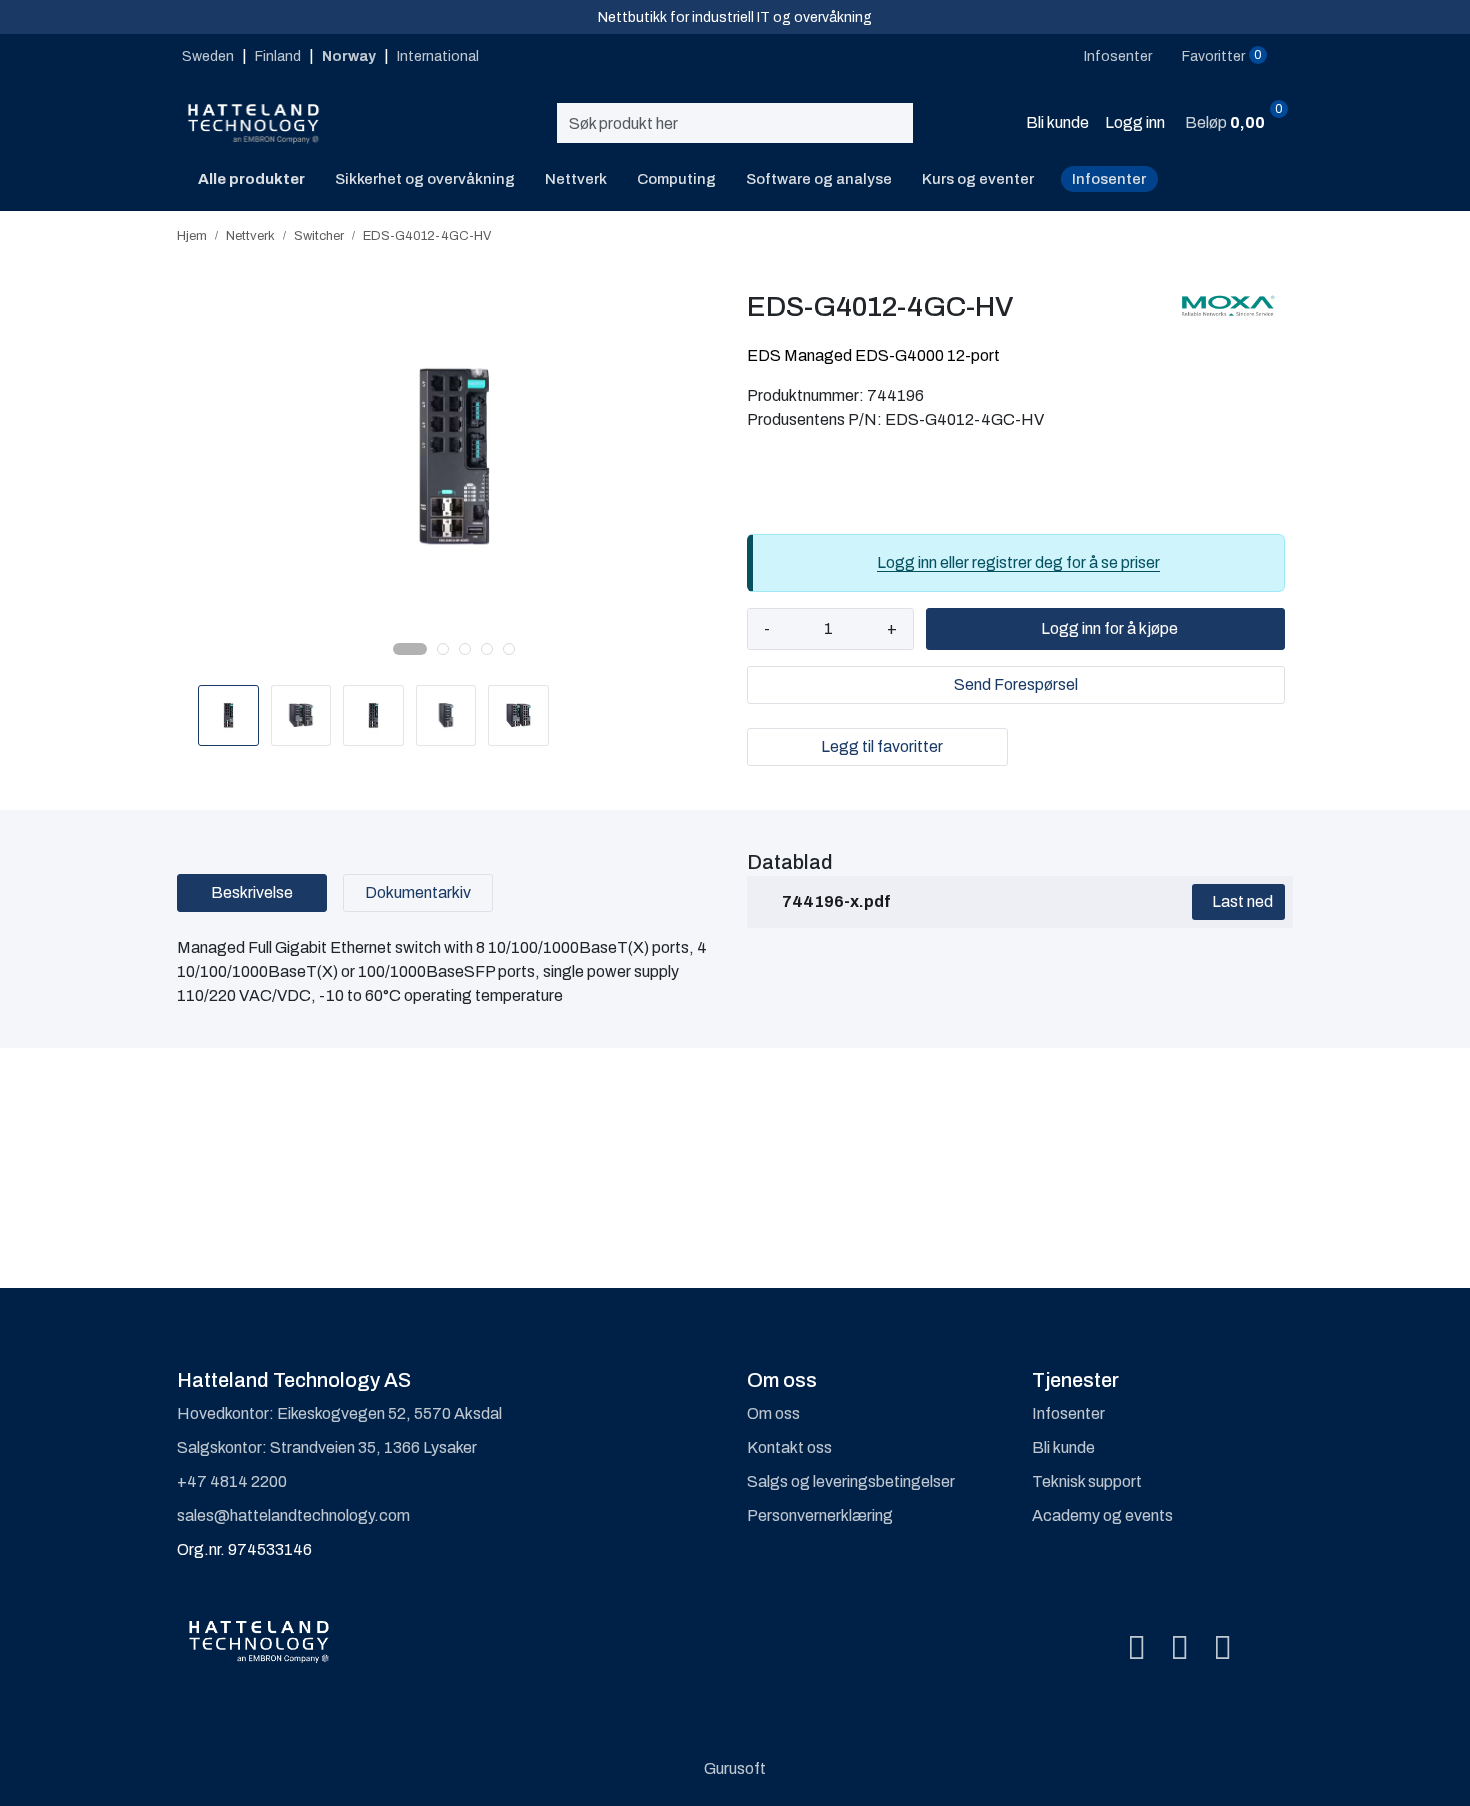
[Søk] (904, 123)
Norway (350, 56)
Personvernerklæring (820, 1515)
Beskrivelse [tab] (252, 892)
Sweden (209, 56)
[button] (410, 649)
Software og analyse (819, 179)
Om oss (773, 1413)
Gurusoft (735, 1768)
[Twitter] (1136, 1649)
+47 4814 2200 (232, 1481)
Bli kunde (1063, 1447)
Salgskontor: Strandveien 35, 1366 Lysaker (327, 1447)
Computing (676, 179)
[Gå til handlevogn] (1278, 125)
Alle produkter (248, 179)
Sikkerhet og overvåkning (425, 179)
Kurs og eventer (978, 179)
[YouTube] (1222, 1649)
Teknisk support (1087, 1481)
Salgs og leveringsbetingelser (851, 1481)
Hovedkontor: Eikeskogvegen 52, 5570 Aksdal (339, 1413)
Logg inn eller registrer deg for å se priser (1018, 562)
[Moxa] (1227, 306)
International (438, 56)
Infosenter (1109, 179)
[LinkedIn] (1179, 1649)
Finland (279, 56)
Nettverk (576, 179)
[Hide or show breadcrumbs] (502, 236)
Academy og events (1102, 1515)
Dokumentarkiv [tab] (418, 892)
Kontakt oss (789, 1447)
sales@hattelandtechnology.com (293, 1515)
